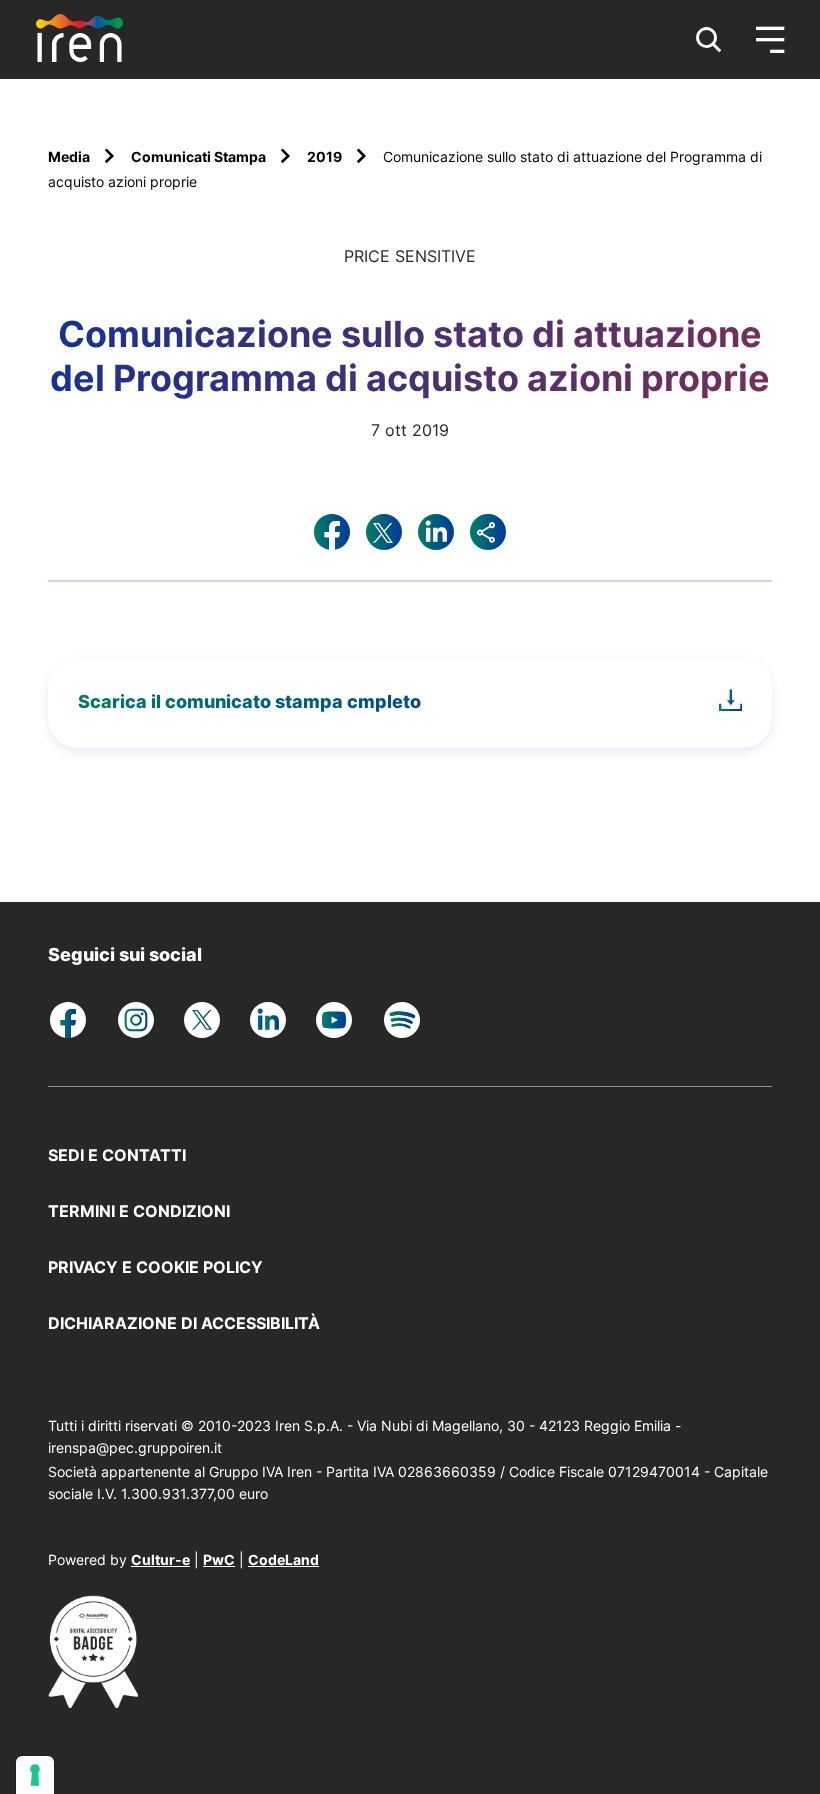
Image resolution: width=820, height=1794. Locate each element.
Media (70, 156)
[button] (709, 40)
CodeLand (283, 1559)
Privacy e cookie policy (155, 1267)
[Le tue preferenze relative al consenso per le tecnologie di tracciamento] (35, 1775)
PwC (219, 1559)
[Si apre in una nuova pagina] (93, 1702)
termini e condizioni (139, 1211)
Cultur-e (160, 1559)
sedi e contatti (117, 1155)
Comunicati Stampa (200, 156)
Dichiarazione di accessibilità (184, 1323)
